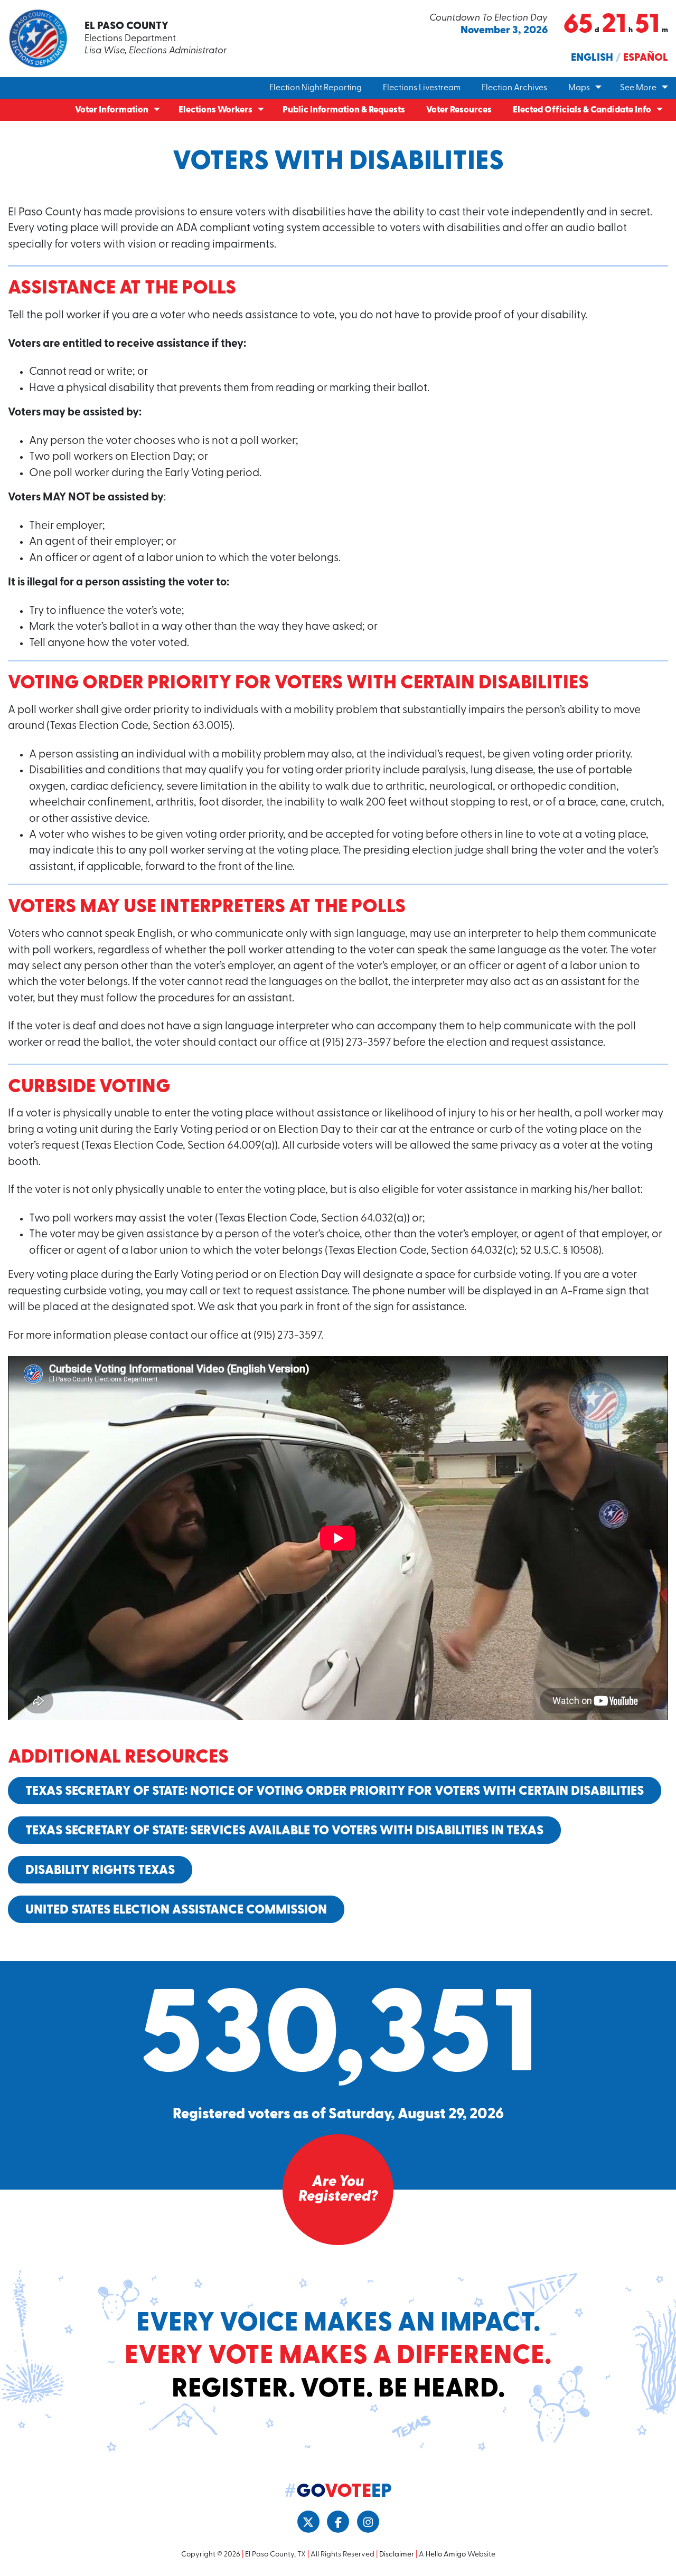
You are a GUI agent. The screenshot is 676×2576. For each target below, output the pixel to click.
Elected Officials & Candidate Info (582, 110)
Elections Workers (215, 110)
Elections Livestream (422, 88)
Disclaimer (397, 2555)
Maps (579, 88)
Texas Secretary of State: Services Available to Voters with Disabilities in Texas (284, 1831)
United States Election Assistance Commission (176, 1910)
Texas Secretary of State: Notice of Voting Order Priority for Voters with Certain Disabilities (335, 1792)
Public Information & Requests (344, 110)
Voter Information (112, 110)
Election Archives (514, 88)
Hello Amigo (446, 2555)
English (592, 58)
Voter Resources (459, 110)
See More (638, 88)
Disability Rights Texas (100, 1871)
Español (646, 58)
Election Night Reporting (316, 88)
